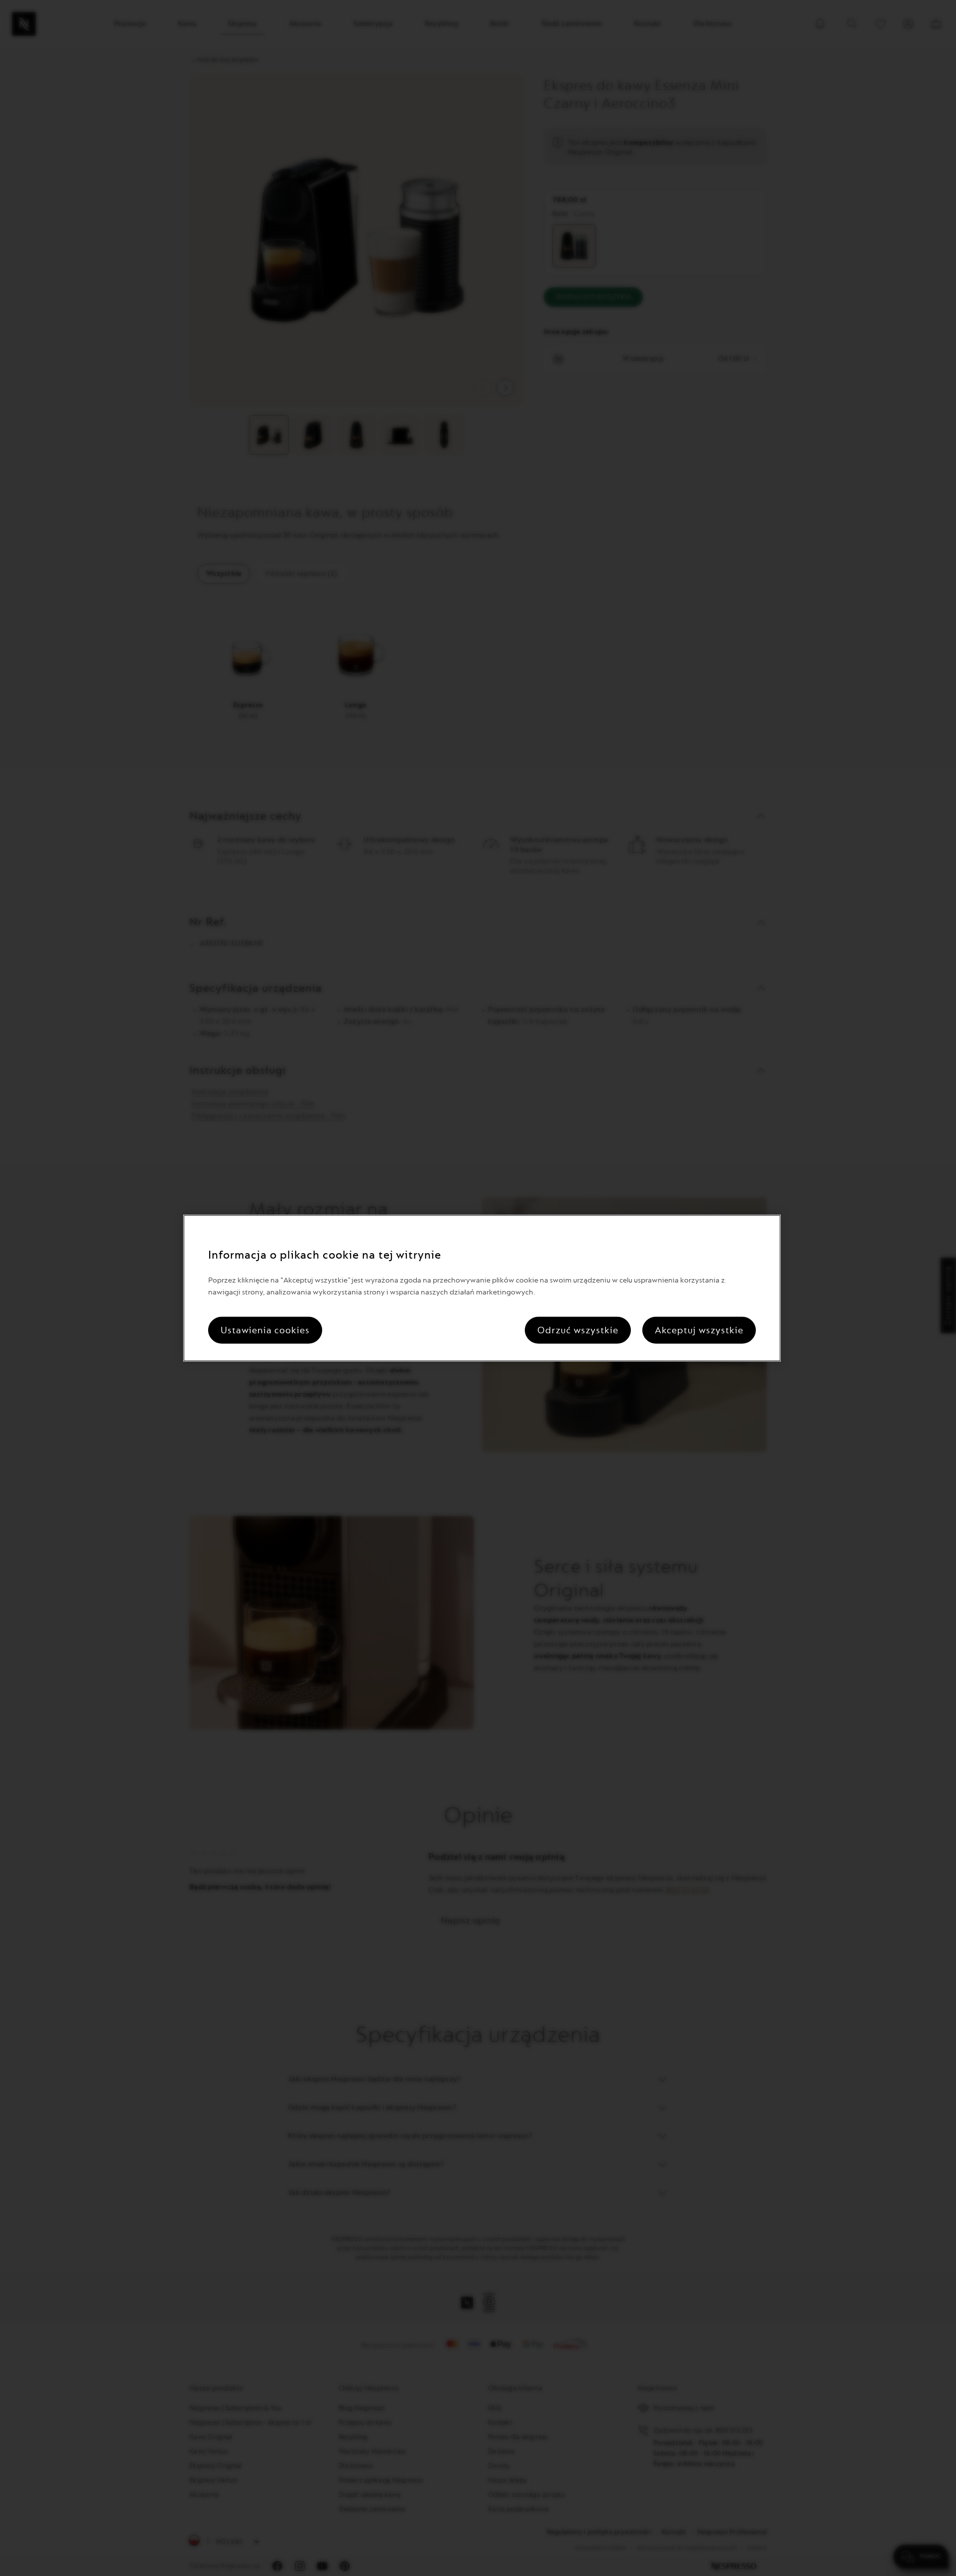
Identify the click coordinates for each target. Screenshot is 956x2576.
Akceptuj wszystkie (699, 1330)
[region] (482, 1288)
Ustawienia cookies (265, 1330)
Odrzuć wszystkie (578, 1330)
